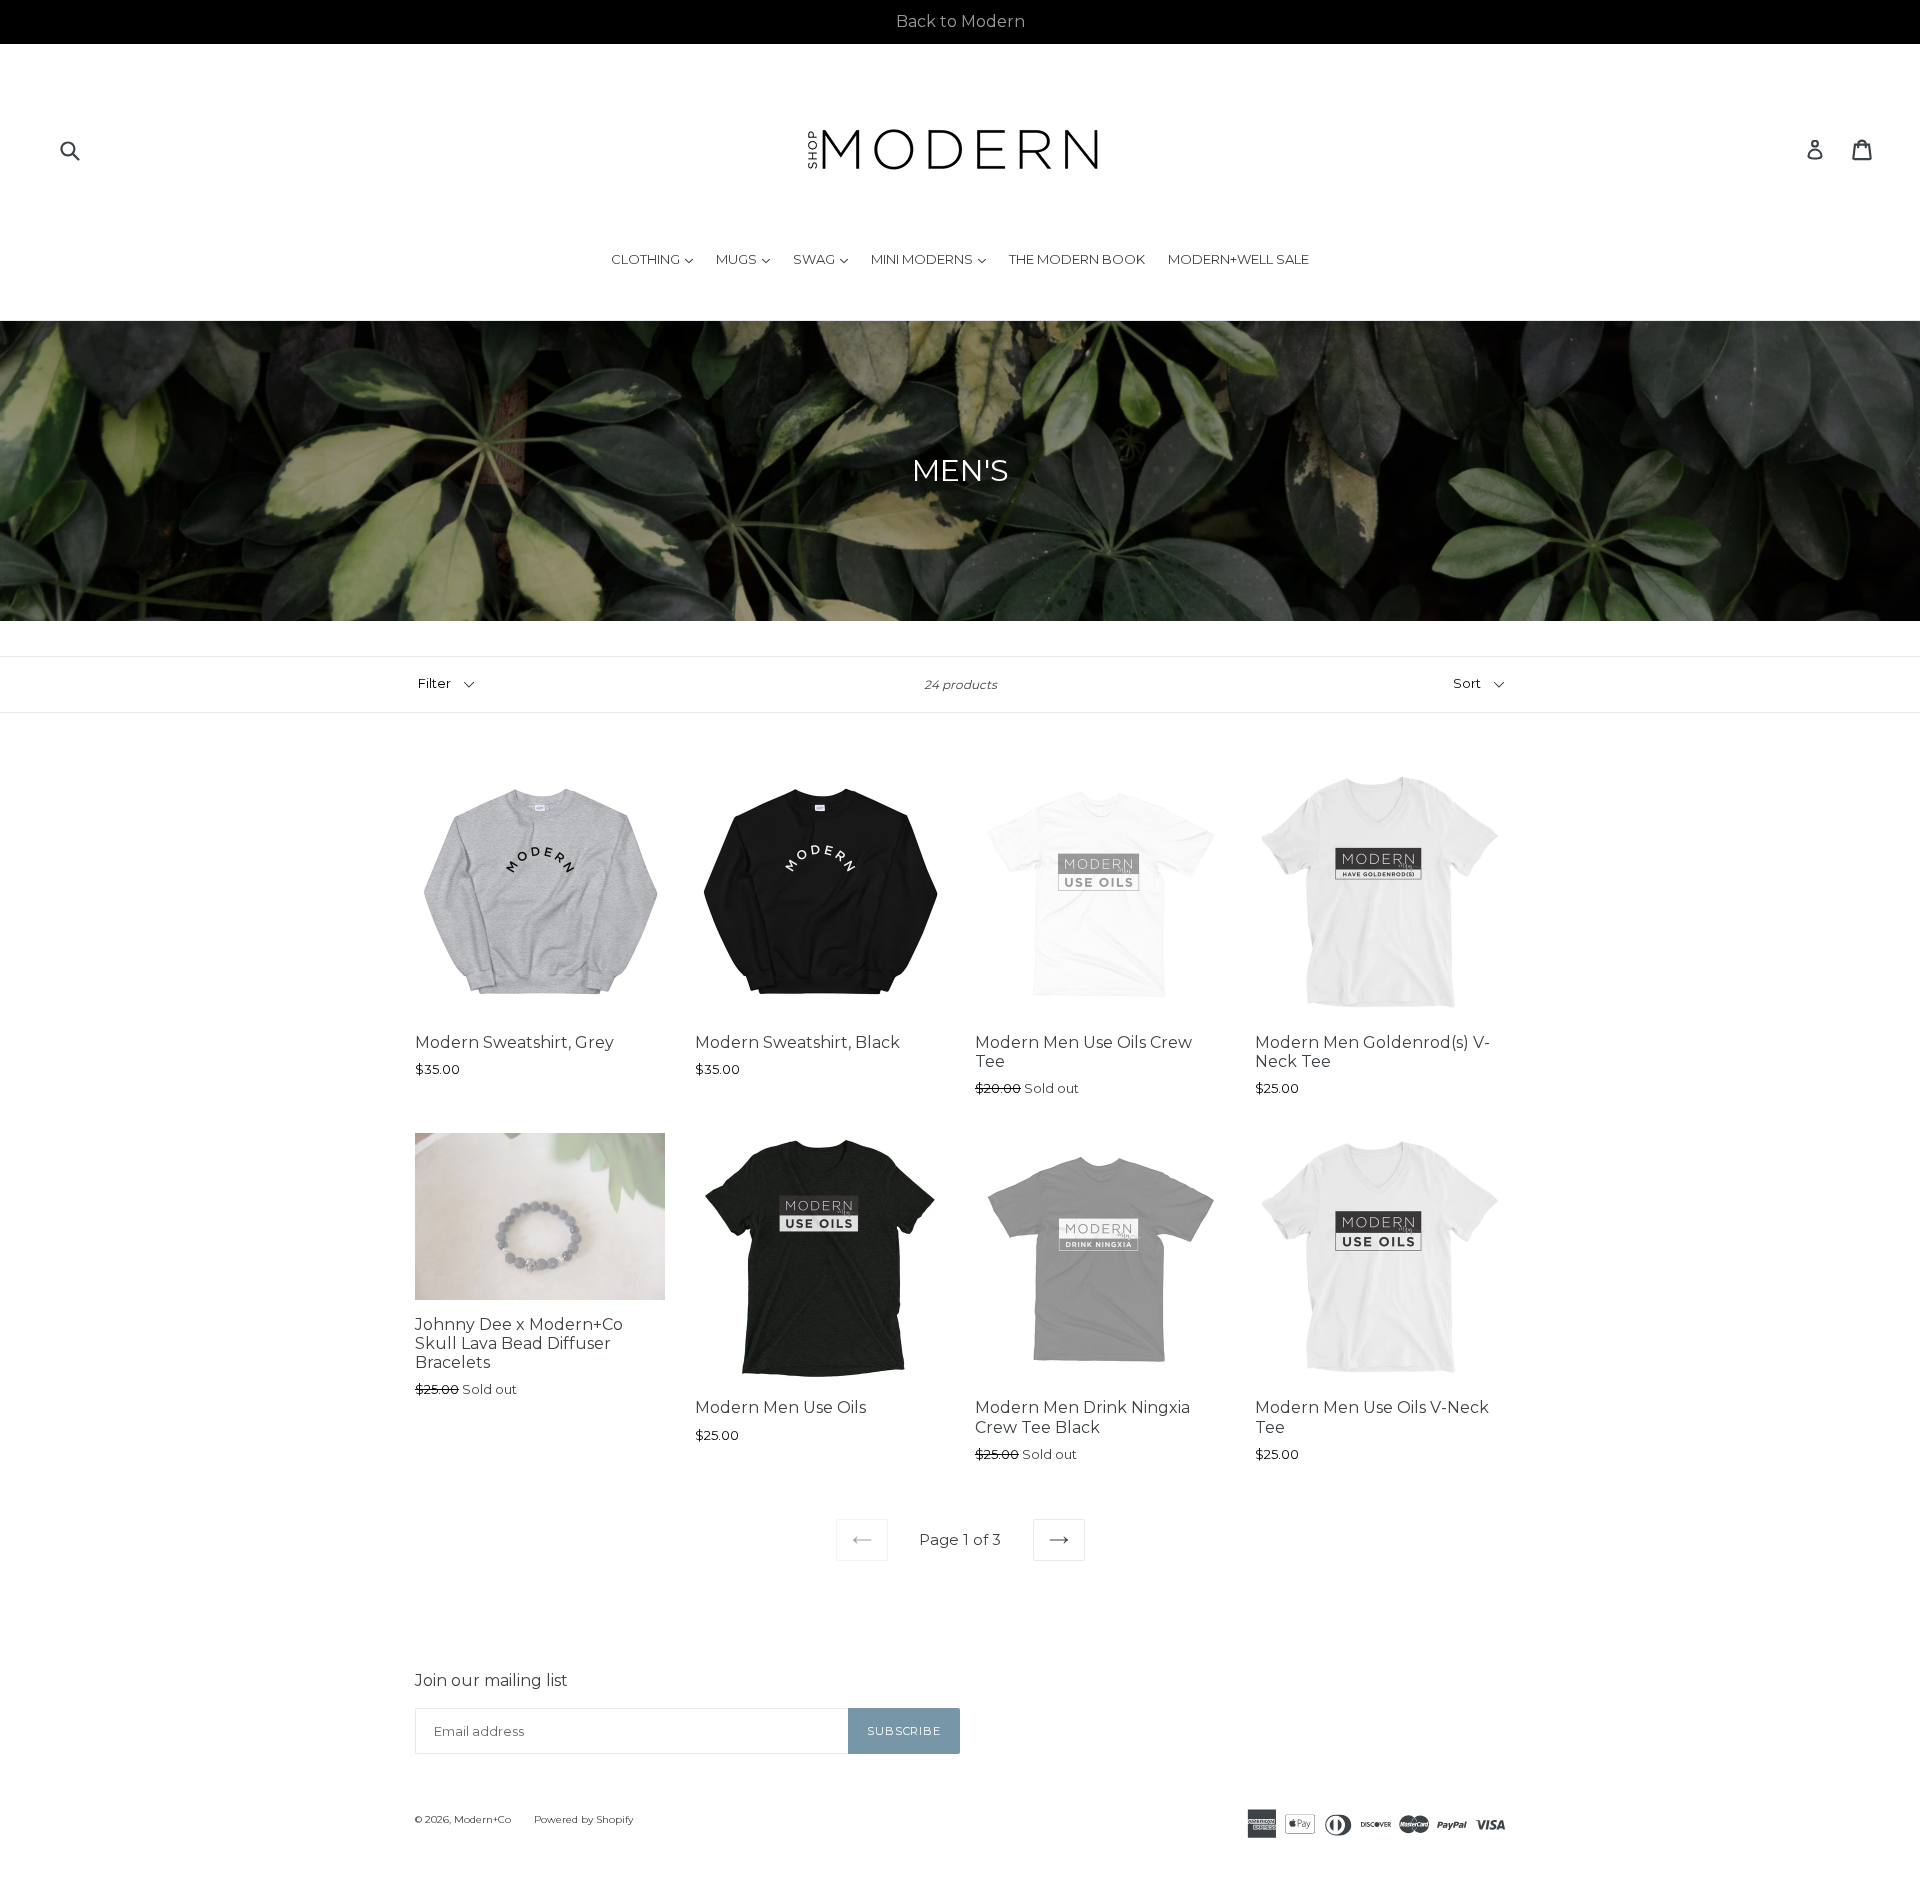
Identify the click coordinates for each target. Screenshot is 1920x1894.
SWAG (825, 258)
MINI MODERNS (933, 258)
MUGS (748, 258)
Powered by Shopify (583, 1819)
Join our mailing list (491, 1680)
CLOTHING (657, 258)
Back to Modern (960, 21)
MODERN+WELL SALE (1238, 259)
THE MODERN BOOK (1077, 259)
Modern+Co (482, 1819)
